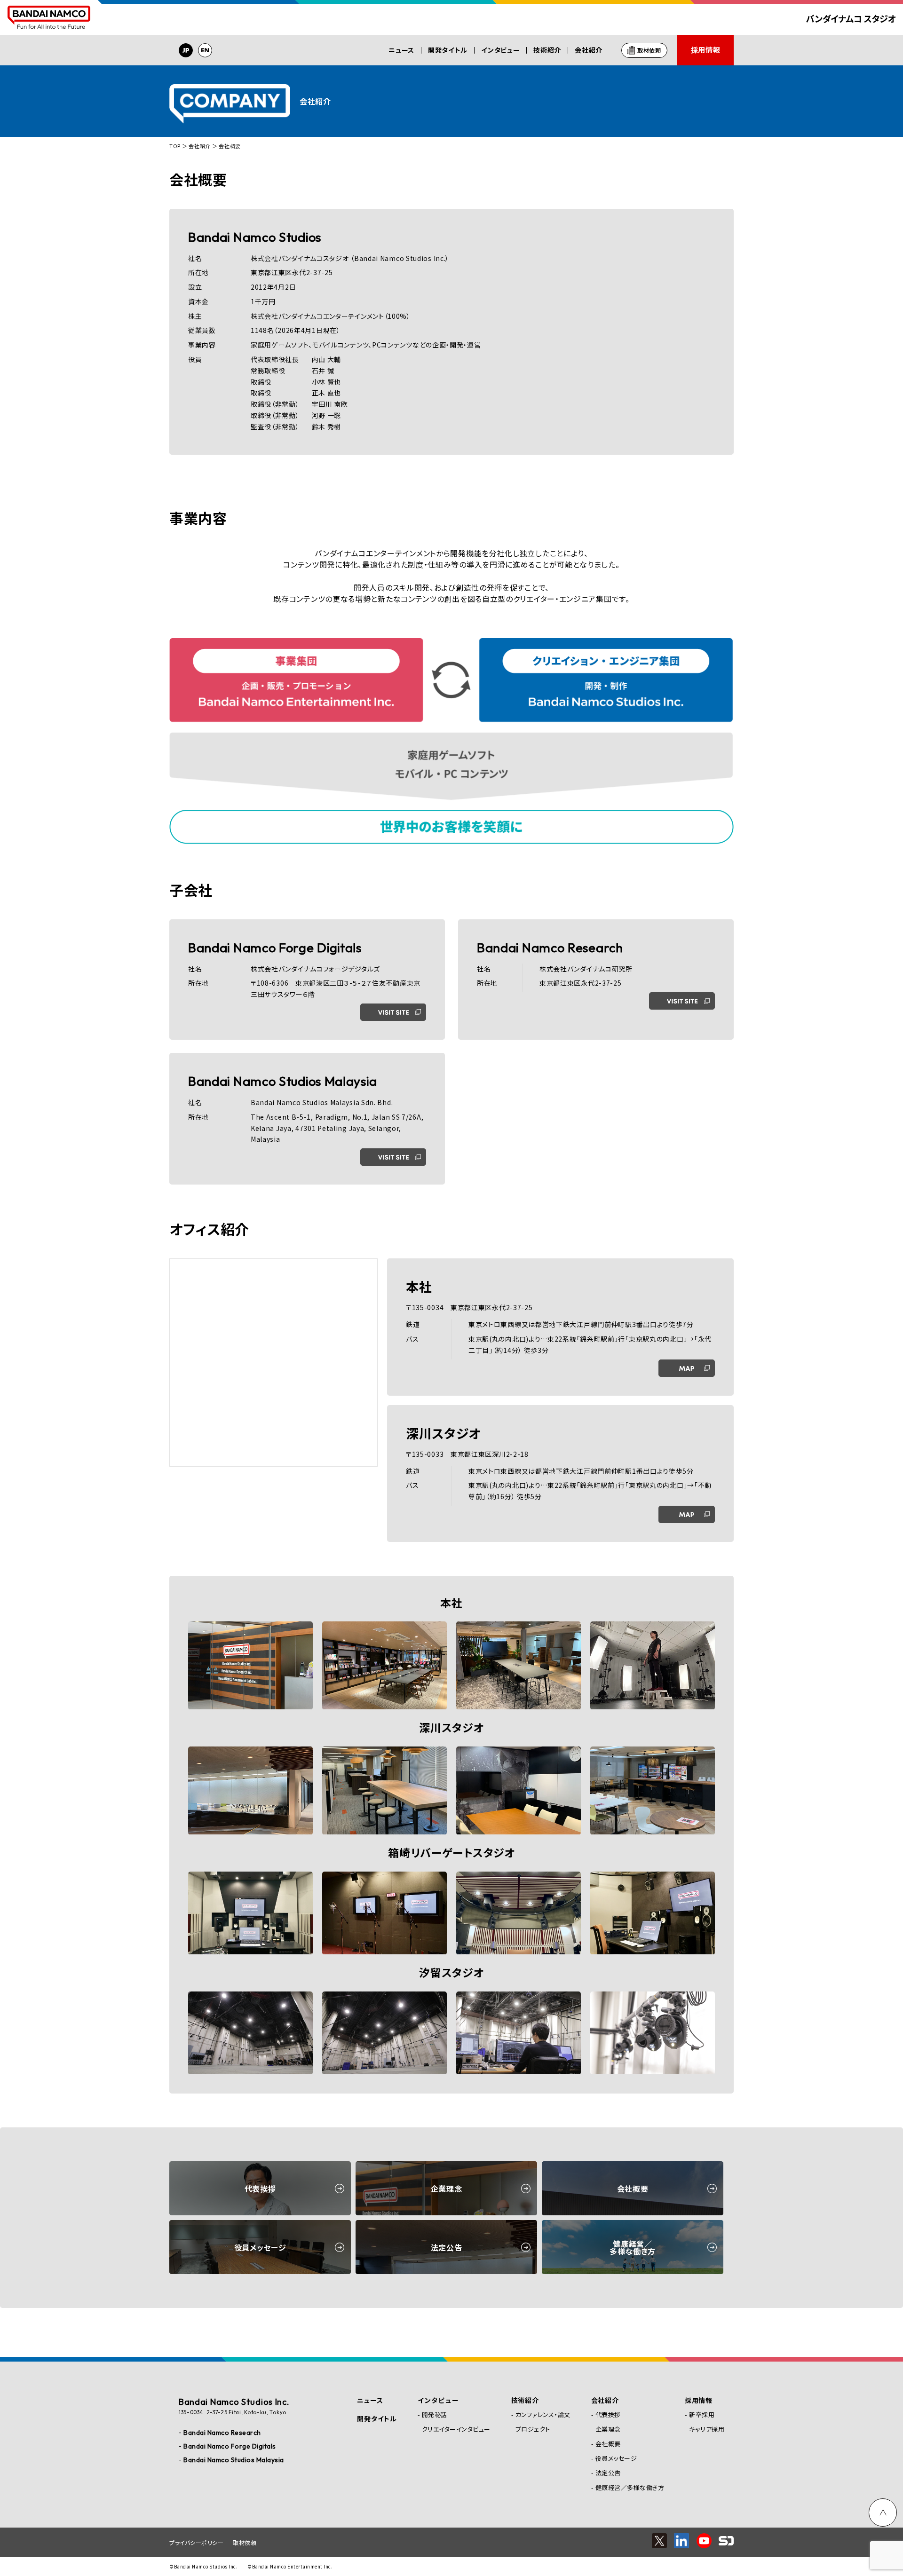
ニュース (401, 50)
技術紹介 (547, 50)
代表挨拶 (608, 2414)
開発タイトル (448, 50)
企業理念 (608, 2429)
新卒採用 (702, 2414)
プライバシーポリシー (196, 2542)
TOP (175, 146)
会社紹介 (589, 50)
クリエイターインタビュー (456, 2429)
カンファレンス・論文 (543, 2414)
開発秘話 (435, 2414)
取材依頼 (245, 2542)
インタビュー (500, 50)
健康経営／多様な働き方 (630, 2487)
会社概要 (608, 2444)
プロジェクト (533, 2429)
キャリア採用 (707, 2429)
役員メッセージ (616, 2458)
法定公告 (608, 2473)
